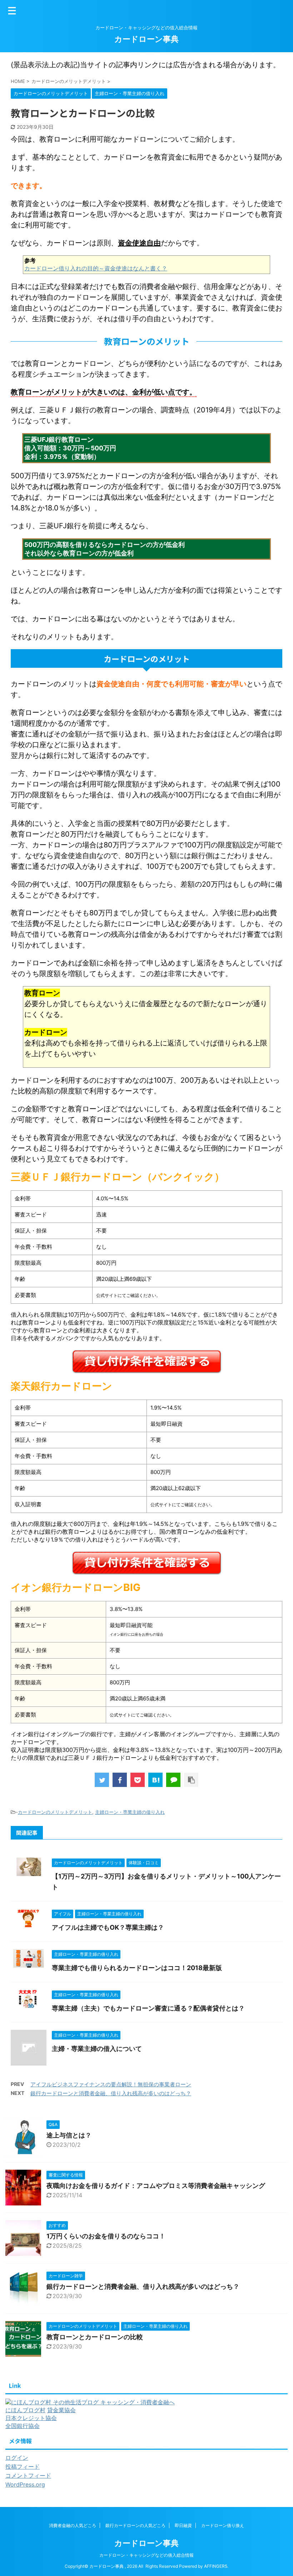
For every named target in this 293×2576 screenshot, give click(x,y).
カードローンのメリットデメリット (55, 1812)
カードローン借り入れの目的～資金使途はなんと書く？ (96, 268)
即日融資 (183, 2525)
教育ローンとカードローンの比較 (95, 2337)
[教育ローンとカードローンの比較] (155, 1780)
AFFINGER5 (216, 2566)
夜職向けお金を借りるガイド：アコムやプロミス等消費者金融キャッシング (156, 2186)
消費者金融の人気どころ (73, 2525)
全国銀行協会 (23, 2426)
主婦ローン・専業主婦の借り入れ (130, 1812)
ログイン (17, 2458)
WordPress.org (25, 2484)
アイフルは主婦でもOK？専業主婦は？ (108, 1927)
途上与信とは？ (69, 2135)
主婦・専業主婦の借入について (97, 2049)
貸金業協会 (61, 2410)
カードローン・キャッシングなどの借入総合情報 (146, 2555)
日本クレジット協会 (31, 2418)
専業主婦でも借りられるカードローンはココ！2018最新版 (137, 1968)
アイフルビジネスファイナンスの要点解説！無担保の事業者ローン (111, 2084)
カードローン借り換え (223, 2525)
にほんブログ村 (25, 2410)
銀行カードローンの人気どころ (135, 2525)
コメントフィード (28, 2475)
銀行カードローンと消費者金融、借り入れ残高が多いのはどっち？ (111, 2093)
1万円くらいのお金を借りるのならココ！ (106, 2236)
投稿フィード (23, 2467)
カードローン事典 (146, 39)
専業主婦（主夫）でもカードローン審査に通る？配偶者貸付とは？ (148, 2008)
